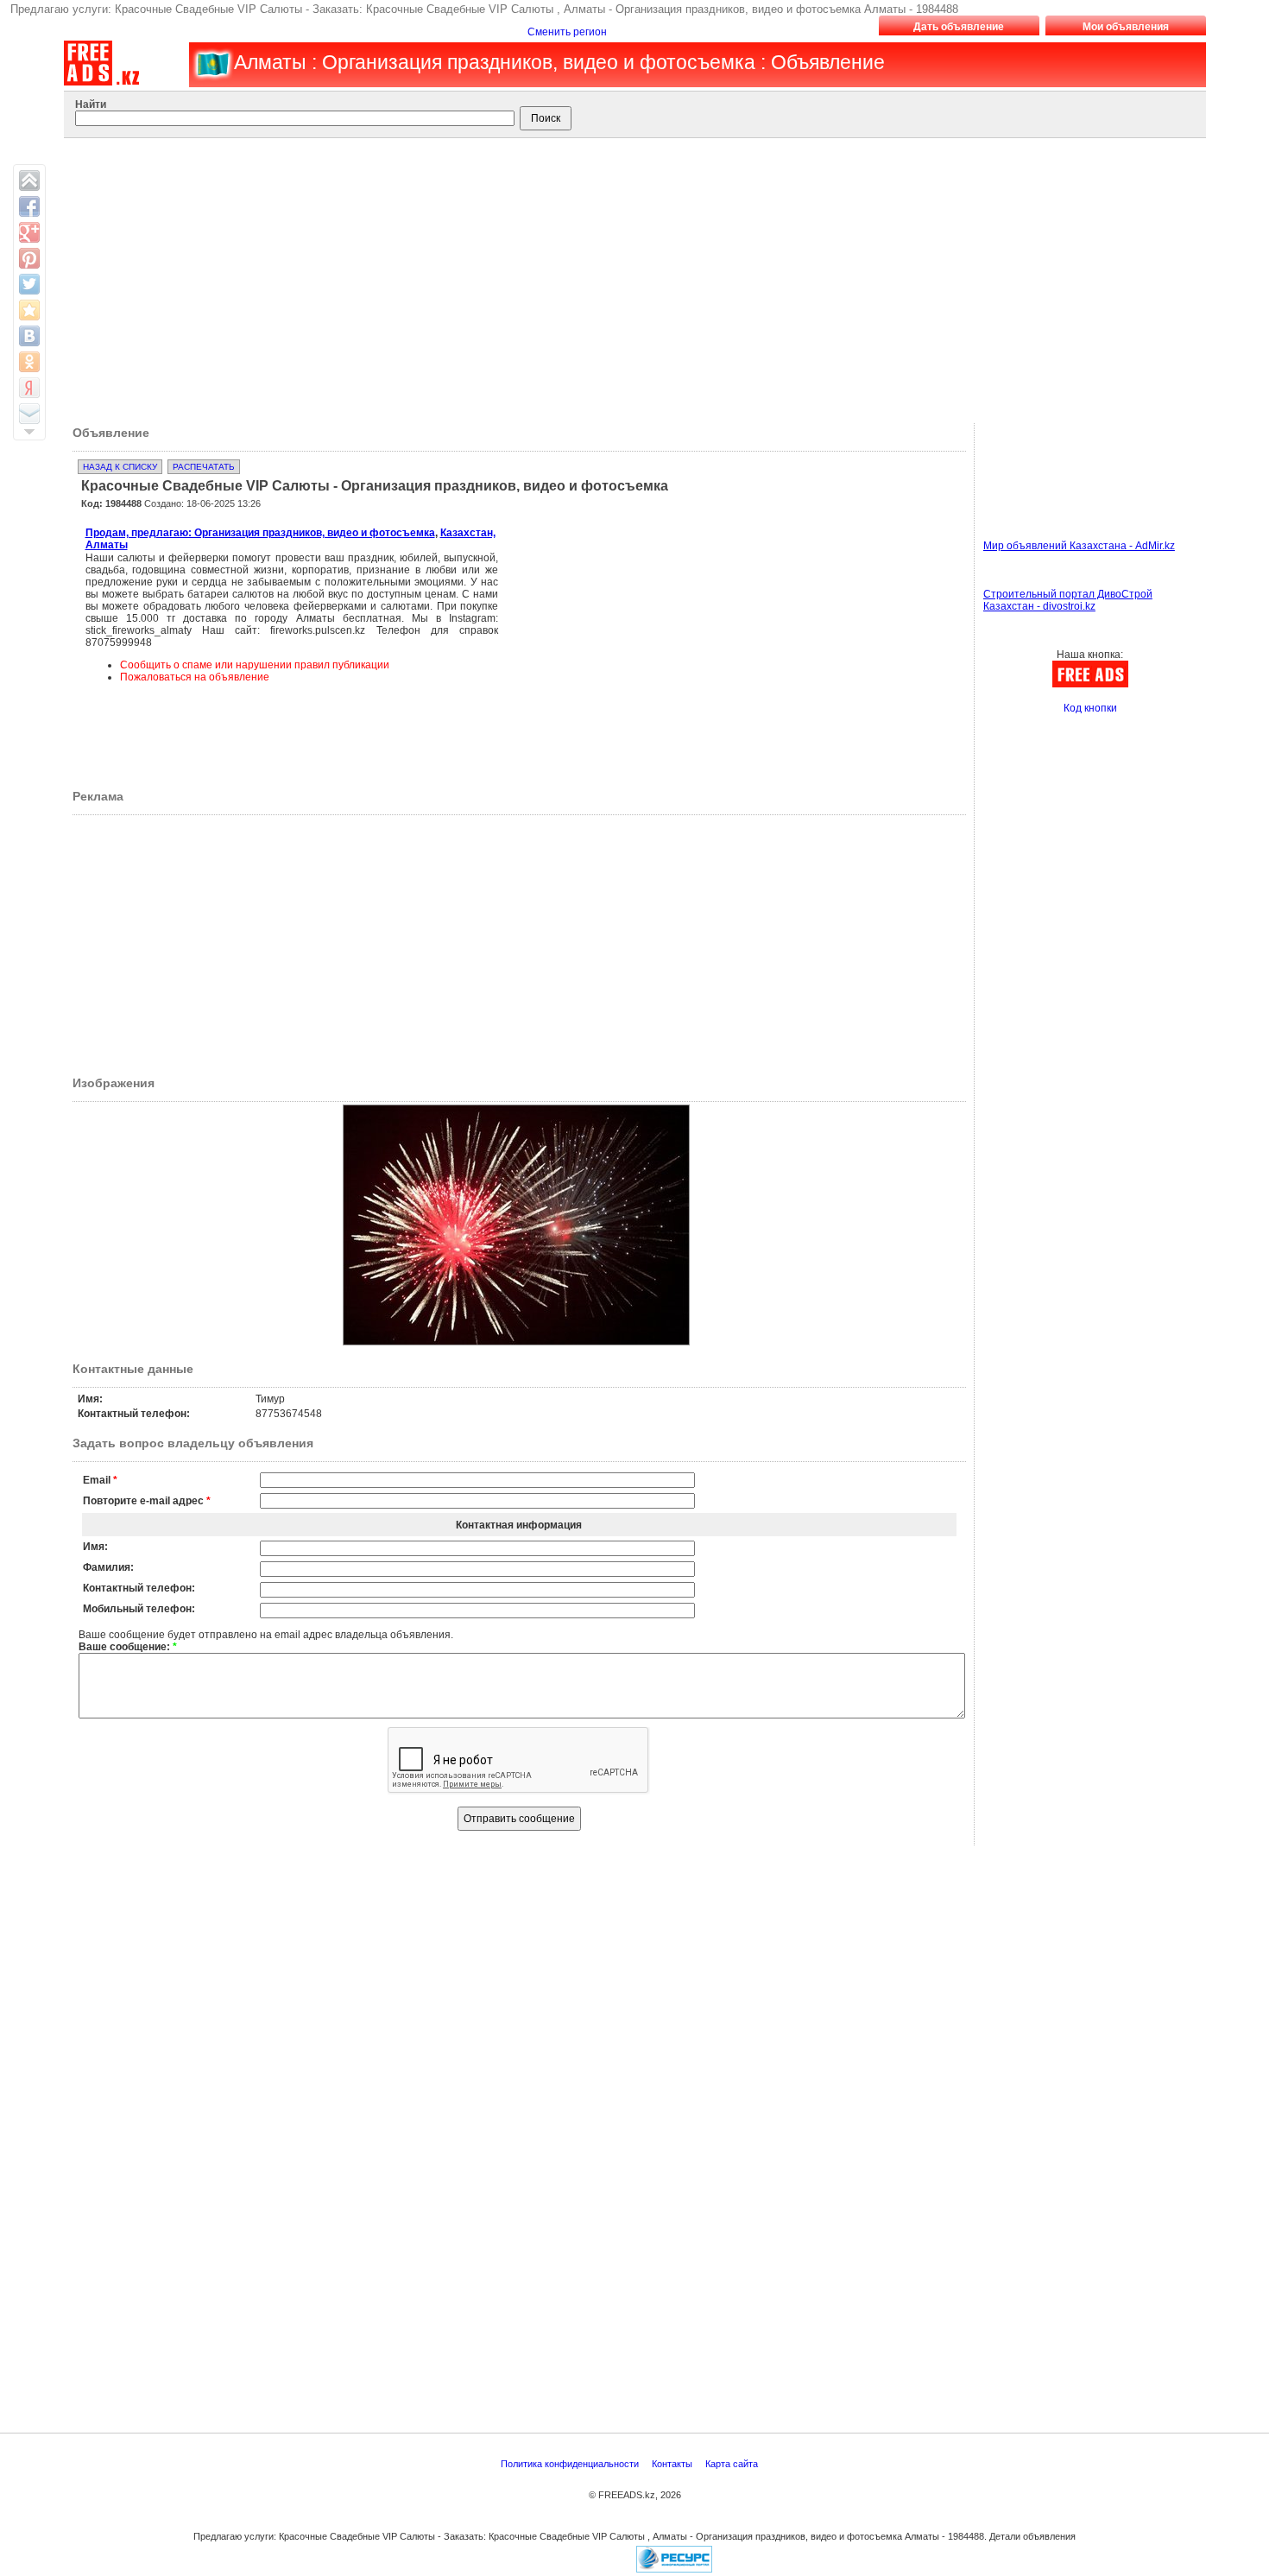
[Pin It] (29, 258)
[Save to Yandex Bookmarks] (29, 388)
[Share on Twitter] (29, 284)
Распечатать (204, 467)
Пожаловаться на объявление (195, 677)
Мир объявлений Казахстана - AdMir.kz (1079, 546)
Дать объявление (959, 27)
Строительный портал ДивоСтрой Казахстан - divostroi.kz (1068, 600)
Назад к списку (120, 467)
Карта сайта (733, 2464)
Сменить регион (567, 32)
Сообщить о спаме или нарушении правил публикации (255, 665)
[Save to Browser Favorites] (29, 310)
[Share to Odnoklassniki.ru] (29, 362)
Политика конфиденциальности (571, 2464)
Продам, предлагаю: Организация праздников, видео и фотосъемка (260, 533)
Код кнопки (1090, 708)
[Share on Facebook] (29, 206)
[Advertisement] (623, 276)
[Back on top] (29, 180)
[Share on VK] (29, 336)
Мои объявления (1126, 27)
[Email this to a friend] (29, 414)
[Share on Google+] (29, 232)
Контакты (673, 2464)
